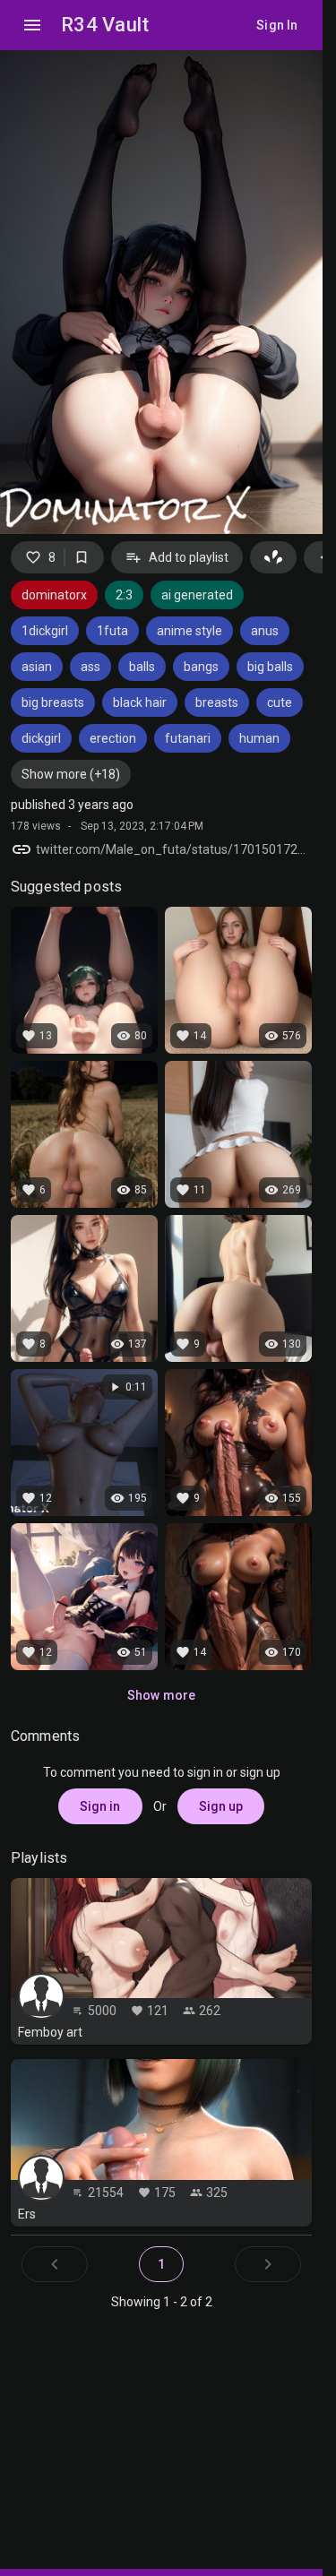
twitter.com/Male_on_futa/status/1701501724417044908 (174, 849)
